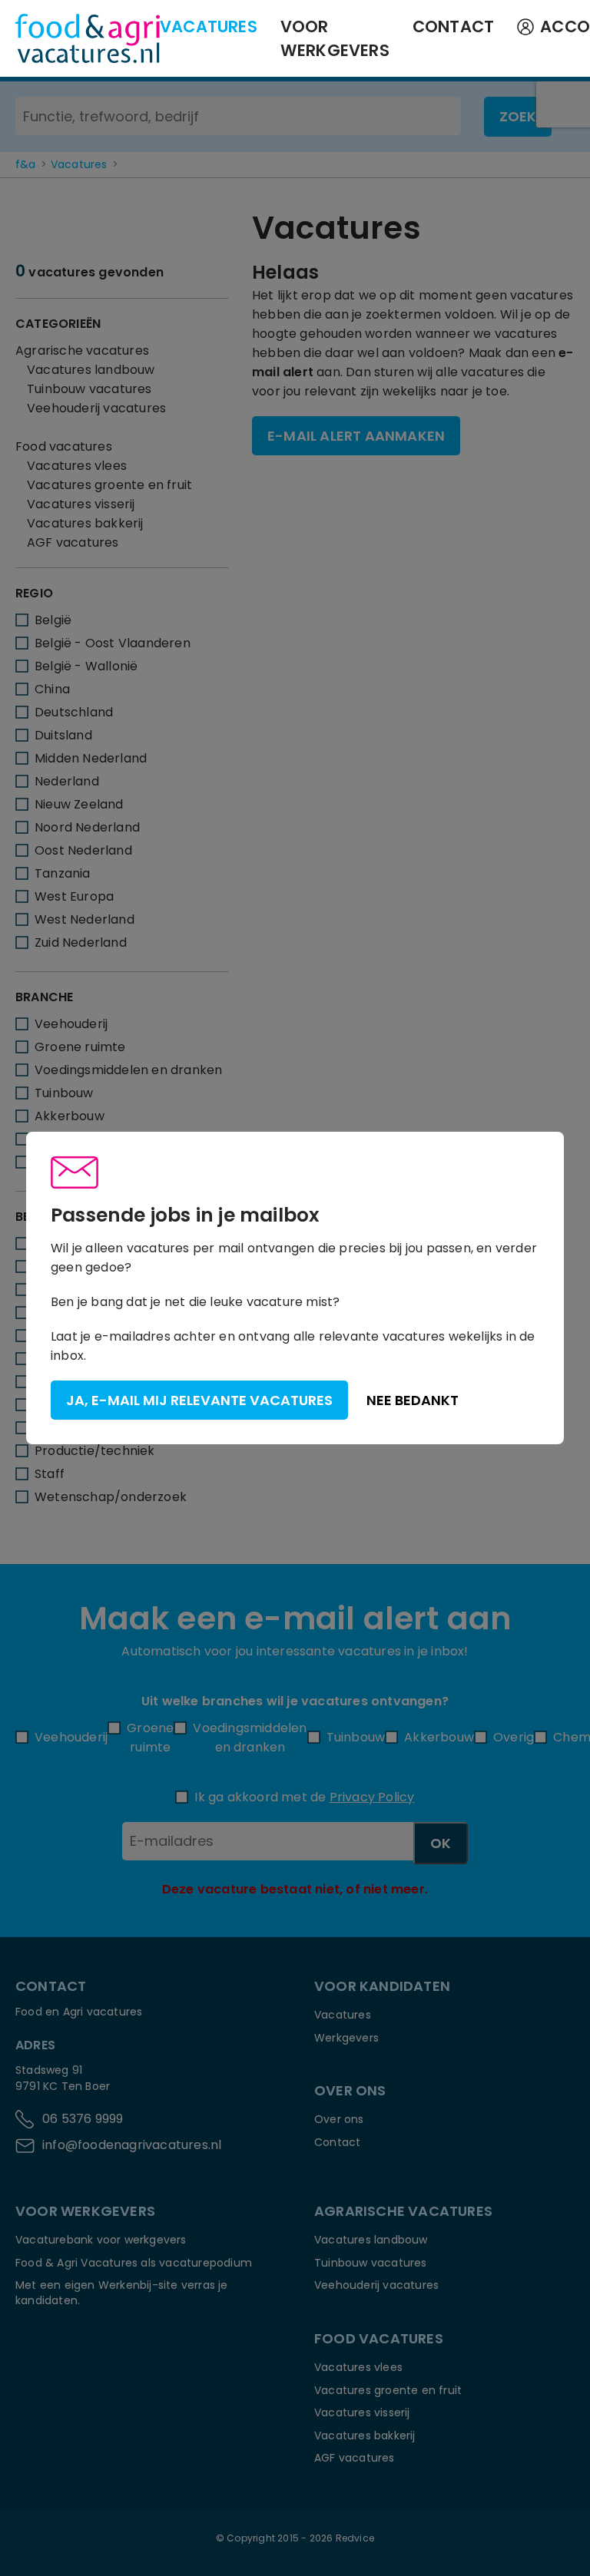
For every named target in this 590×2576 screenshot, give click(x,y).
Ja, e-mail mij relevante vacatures (199, 1400)
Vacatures (209, 26)
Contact (453, 26)
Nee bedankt (413, 1400)
